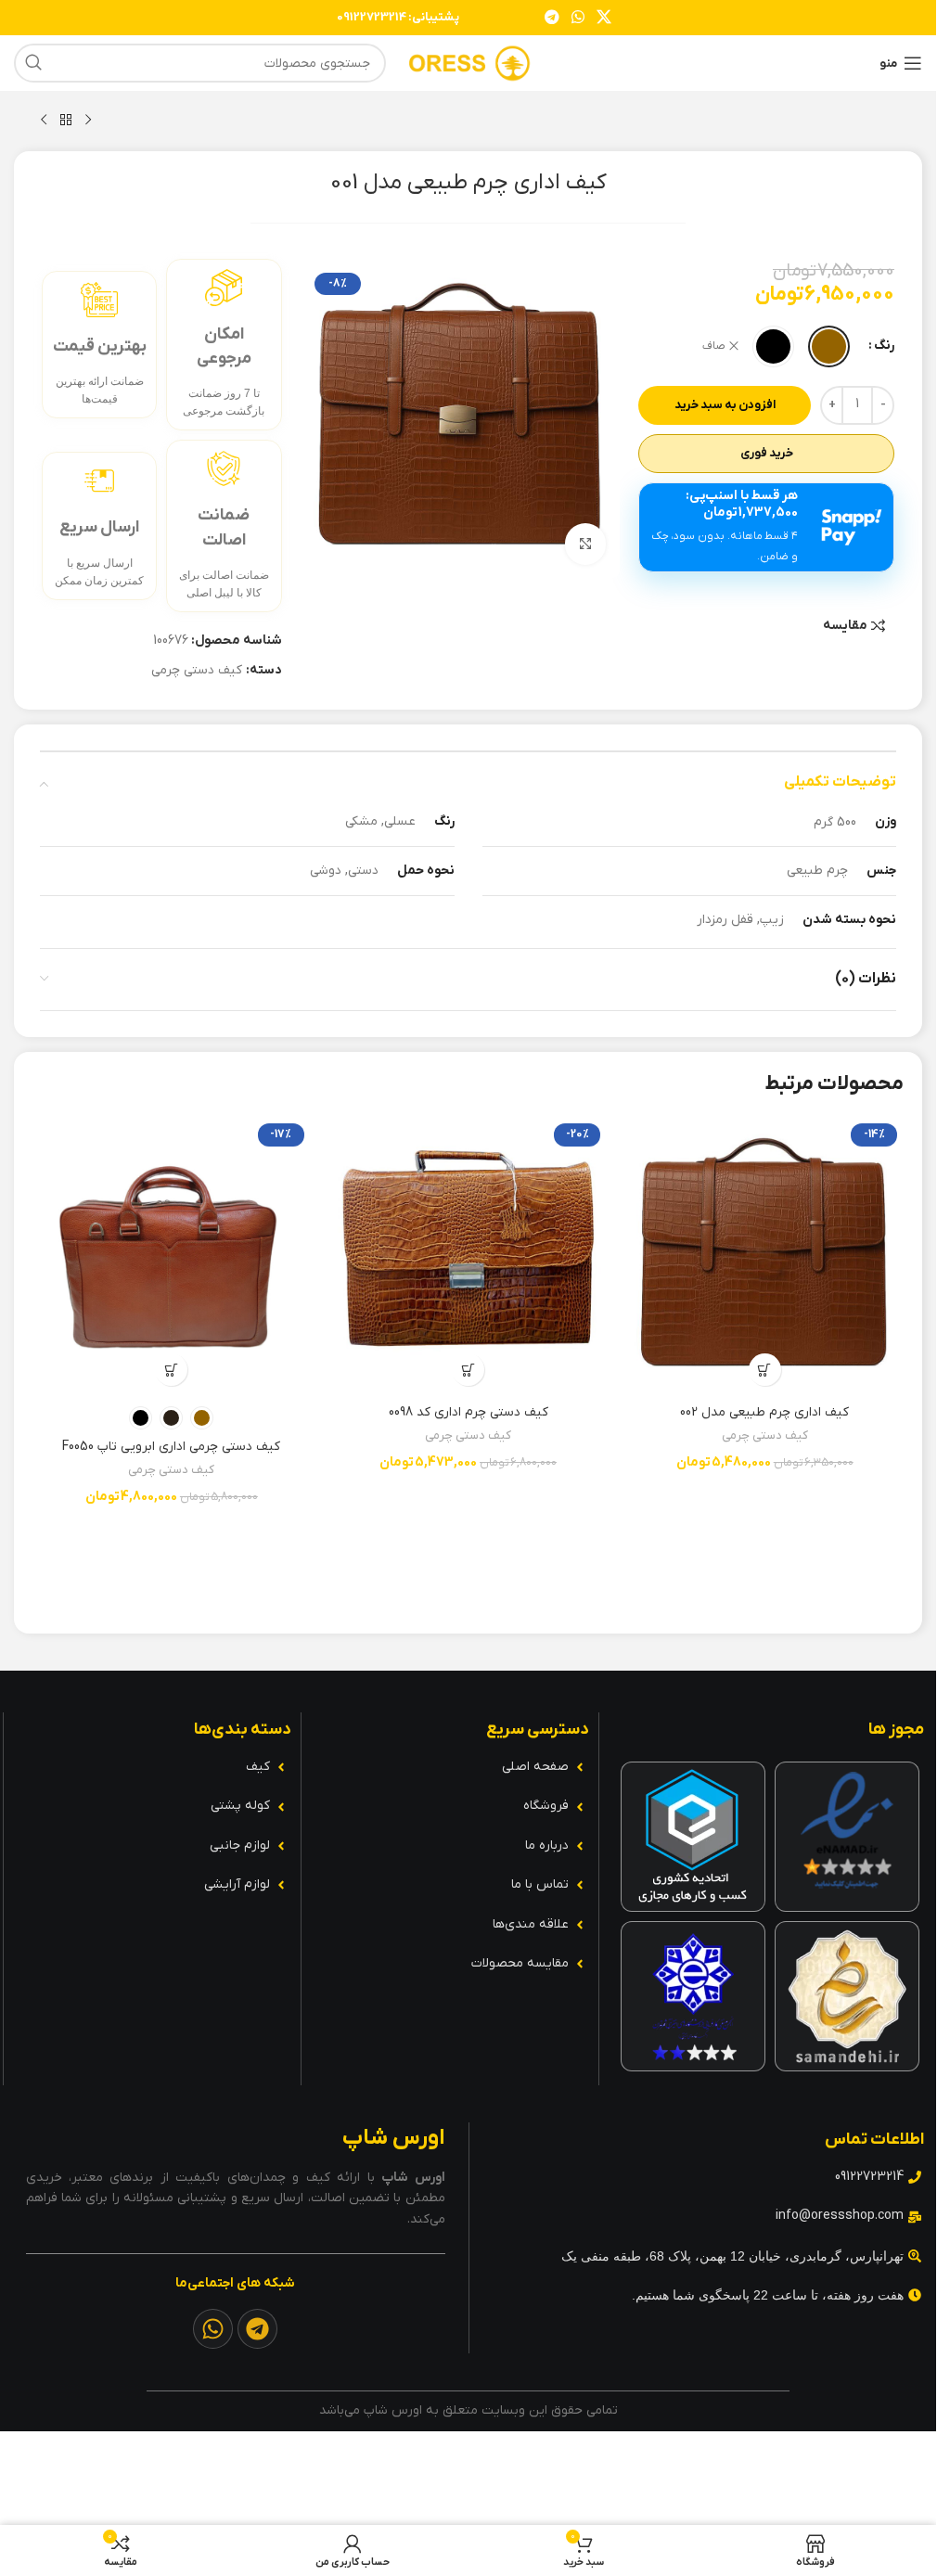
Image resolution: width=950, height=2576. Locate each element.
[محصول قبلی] (88, 121)
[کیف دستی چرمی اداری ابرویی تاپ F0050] (172, 1256)
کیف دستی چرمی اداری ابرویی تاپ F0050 (171, 1447)
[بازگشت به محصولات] (66, 121)
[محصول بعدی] (44, 121)
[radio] (829, 346)
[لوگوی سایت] (469, 63)
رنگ (884, 346)
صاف (714, 346)
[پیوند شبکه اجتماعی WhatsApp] (578, 18)
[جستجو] (33, 63)
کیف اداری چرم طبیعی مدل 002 (764, 1412)
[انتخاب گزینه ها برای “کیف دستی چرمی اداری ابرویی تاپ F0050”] (171, 1370)
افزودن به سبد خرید (725, 405)
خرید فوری (767, 453)
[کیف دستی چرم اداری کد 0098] (469, 1256)
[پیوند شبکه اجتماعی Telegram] (552, 18)
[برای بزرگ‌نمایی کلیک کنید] (586, 544)
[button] (765, 1370)
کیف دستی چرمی (197, 670)
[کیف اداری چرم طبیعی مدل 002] (764, 1256)
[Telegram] (257, 2329)
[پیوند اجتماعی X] (604, 18)
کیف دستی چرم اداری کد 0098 (469, 1412)
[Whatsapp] (213, 2329)
